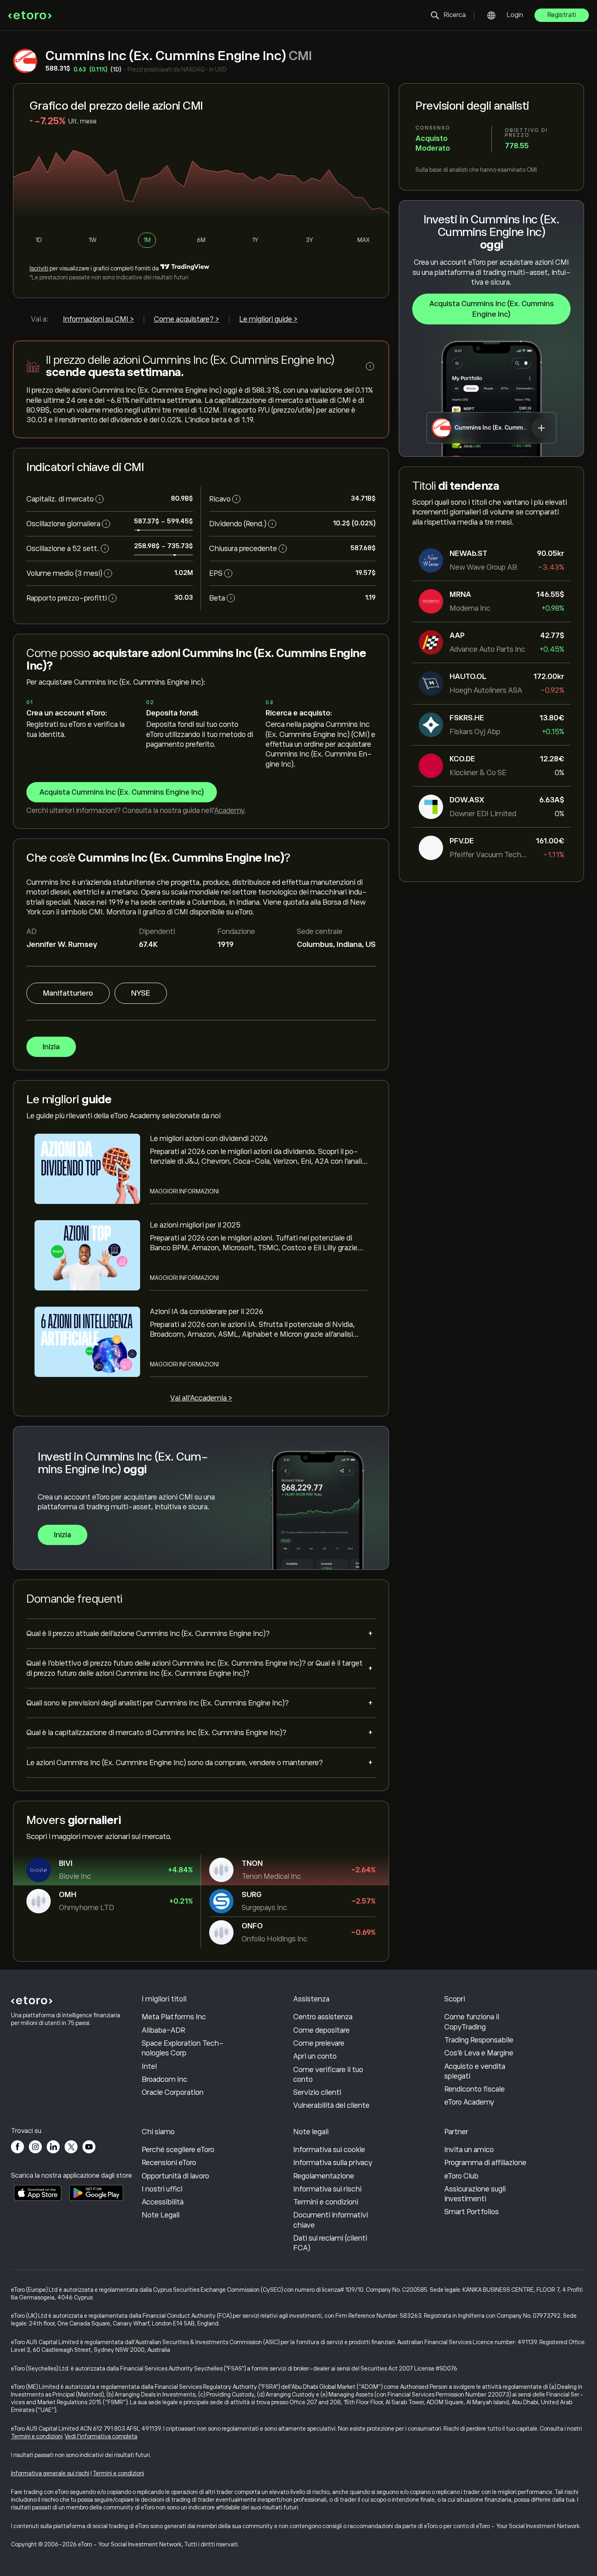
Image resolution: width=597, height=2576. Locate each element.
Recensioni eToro (169, 2163)
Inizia (51, 1047)
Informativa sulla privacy (333, 2163)
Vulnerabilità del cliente (331, 2105)
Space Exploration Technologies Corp (183, 2048)
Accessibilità (163, 2202)
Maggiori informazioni (184, 1191)
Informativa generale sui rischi (50, 2473)
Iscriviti (39, 268)
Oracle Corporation (173, 2092)
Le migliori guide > (268, 319)
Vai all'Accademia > (201, 1398)
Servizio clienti (317, 2092)
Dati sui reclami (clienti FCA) (330, 2243)
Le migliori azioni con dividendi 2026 (209, 1139)
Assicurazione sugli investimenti (475, 2194)
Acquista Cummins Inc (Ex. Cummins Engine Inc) (492, 309)
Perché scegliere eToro (178, 2150)
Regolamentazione (324, 2176)
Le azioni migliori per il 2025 (195, 1225)
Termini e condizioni (326, 2202)
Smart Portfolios (472, 2212)
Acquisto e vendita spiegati (475, 2071)
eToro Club (461, 2176)
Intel (149, 2066)
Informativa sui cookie (329, 2150)
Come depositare (321, 2030)
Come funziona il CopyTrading (472, 2022)
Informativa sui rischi (327, 2189)
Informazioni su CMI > (98, 319)
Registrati (562, 15)
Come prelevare (319, 2043)
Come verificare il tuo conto (328, 2075)
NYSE (141, 993)
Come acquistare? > (187, 319)
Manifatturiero (68, 993)
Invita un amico (469, 2150)
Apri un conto (315, 2056)
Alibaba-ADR (163, 2030)
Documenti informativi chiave (331, 2220)
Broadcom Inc (164, 2079)
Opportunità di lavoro (175, 2176)
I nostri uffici (162, 2189)
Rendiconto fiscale (475, 2089)
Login (515, 15)
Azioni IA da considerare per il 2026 (207, 1312)
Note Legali (161, 2215)
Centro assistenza (323, 2017)
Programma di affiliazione (485, 2163)
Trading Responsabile (479, 2040)
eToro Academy (469, 2102)
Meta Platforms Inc (174, 2017)
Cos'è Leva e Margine (479, 2053)
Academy (229, 810)
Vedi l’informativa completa (101, 2436)
